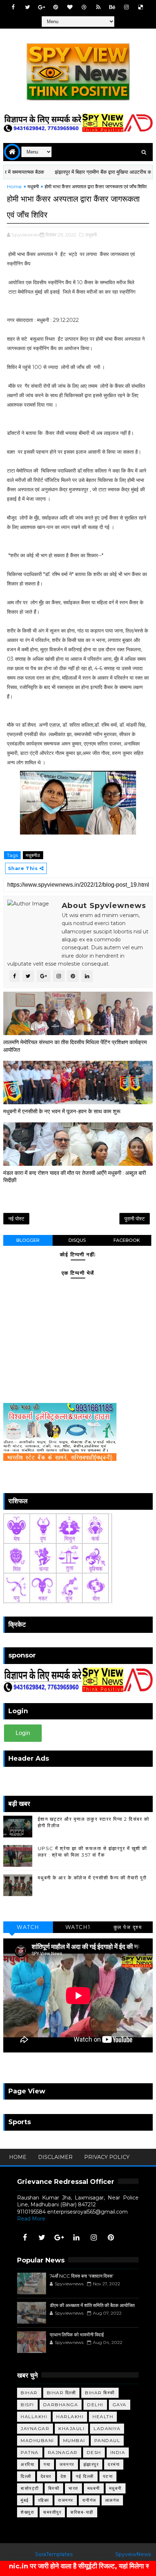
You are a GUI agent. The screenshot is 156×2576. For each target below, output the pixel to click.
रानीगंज (89, 2500)
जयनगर (67, 2464)
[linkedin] (77, 2237)
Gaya (120, 2405)
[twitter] (28, 7)
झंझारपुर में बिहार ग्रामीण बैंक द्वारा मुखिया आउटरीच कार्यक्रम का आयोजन (82, 172)
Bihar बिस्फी (100, 2393)
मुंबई (25, 2500)
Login (23, 1733)
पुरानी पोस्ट (135, 1219)
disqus (77, 1240)
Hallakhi (34, 2417)
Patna (30, 2452)
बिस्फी (54, 2488)
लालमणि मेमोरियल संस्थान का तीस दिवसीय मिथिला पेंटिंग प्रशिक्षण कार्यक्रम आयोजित (75, 1046)
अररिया (28, 2464)
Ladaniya (107, 2428)
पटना (108, 2476)
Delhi (95, 2405)
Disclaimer (55, 2157)
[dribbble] (84, 7)
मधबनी (94, 2488)
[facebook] (13, 7)
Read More (31, 2219)
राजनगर (66, 2500)
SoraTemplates (54, 2554)
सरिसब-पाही (82, 2512)
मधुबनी (33, 186)
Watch (28, 1927)
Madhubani (37, 2440)
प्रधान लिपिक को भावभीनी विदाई (77, 2335)
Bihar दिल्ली (61, 2393)
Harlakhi (70, 2417)
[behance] (112, 7)
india (118, 2452)
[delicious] (141, 7)
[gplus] (42, 7)
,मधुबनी (91, 235)
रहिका (44, 2500)
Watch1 (78, 1927)
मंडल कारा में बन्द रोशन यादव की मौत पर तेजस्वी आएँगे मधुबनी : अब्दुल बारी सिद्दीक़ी (75, 1176)
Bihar (29, 2393)
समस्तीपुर (52, 2512)
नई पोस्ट (16, 1219)
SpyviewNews (133, 2554)
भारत (73, 2488)
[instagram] (127, 7)
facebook (127, 1240)
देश (64, 2476)
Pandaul (107, 2440)
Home (14, 186)
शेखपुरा (27, 2512)
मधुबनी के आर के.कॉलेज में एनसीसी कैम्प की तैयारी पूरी (92, 1878)
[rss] (98, 7)
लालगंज (112, 2500)
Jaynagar (35, 2428)
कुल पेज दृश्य (128, 1927)
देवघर (46, 2476)
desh (94, 2452)
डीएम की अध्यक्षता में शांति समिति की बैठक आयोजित (92, 2305)
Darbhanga (61, 2405)
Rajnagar (63, 2452)
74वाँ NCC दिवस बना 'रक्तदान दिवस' (82, 2276)
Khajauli (71, 2428)
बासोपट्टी (30, 2488)
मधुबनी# (33, 855)
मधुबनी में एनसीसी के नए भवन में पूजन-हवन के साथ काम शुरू (62, 1111)
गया (47, 2464)
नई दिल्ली (85, 2476)
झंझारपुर (91, 2464)
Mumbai (74, 2440)
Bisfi (27, 2405)
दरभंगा (114, 2464)
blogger (28, 1240)
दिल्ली (26, 2476)
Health (103, 2417)
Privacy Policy (107, 2157)
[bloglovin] (70, 7)
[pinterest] (56, 7)
